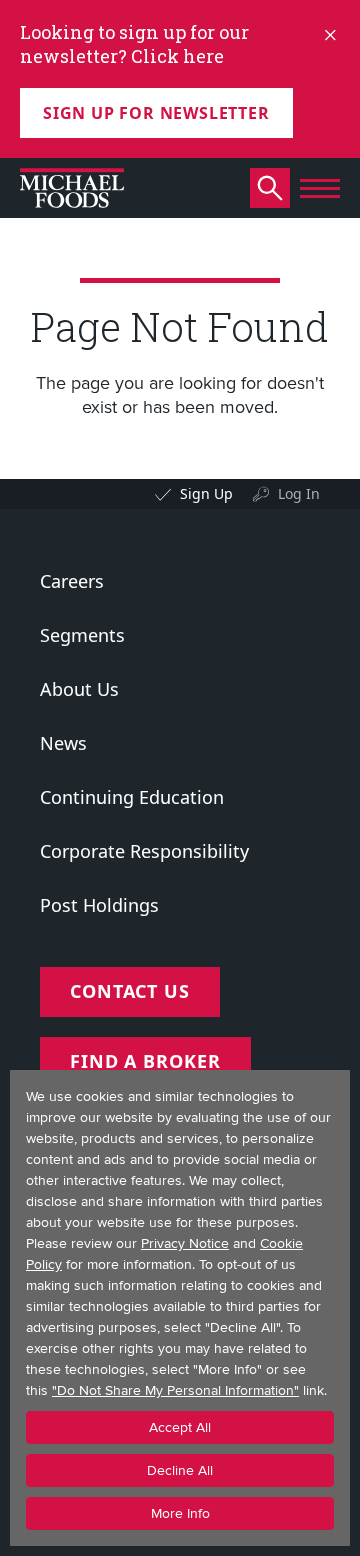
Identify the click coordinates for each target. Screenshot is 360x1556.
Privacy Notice (185, 1243)
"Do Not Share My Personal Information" (175, 1390)
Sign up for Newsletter (156, 113)
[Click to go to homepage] (72, 188)
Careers (72, 581)
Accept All (180, 1427)
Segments (82, 635)
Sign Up (206, 493)
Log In (299, 493)
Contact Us (130, 991)
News (63, 743)
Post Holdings (99, 905)
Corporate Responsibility (144, 851)
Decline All (180, 1470)
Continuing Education (132, 797)
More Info (180, 1513)
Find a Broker (145, 1061)
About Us (79, 689)
